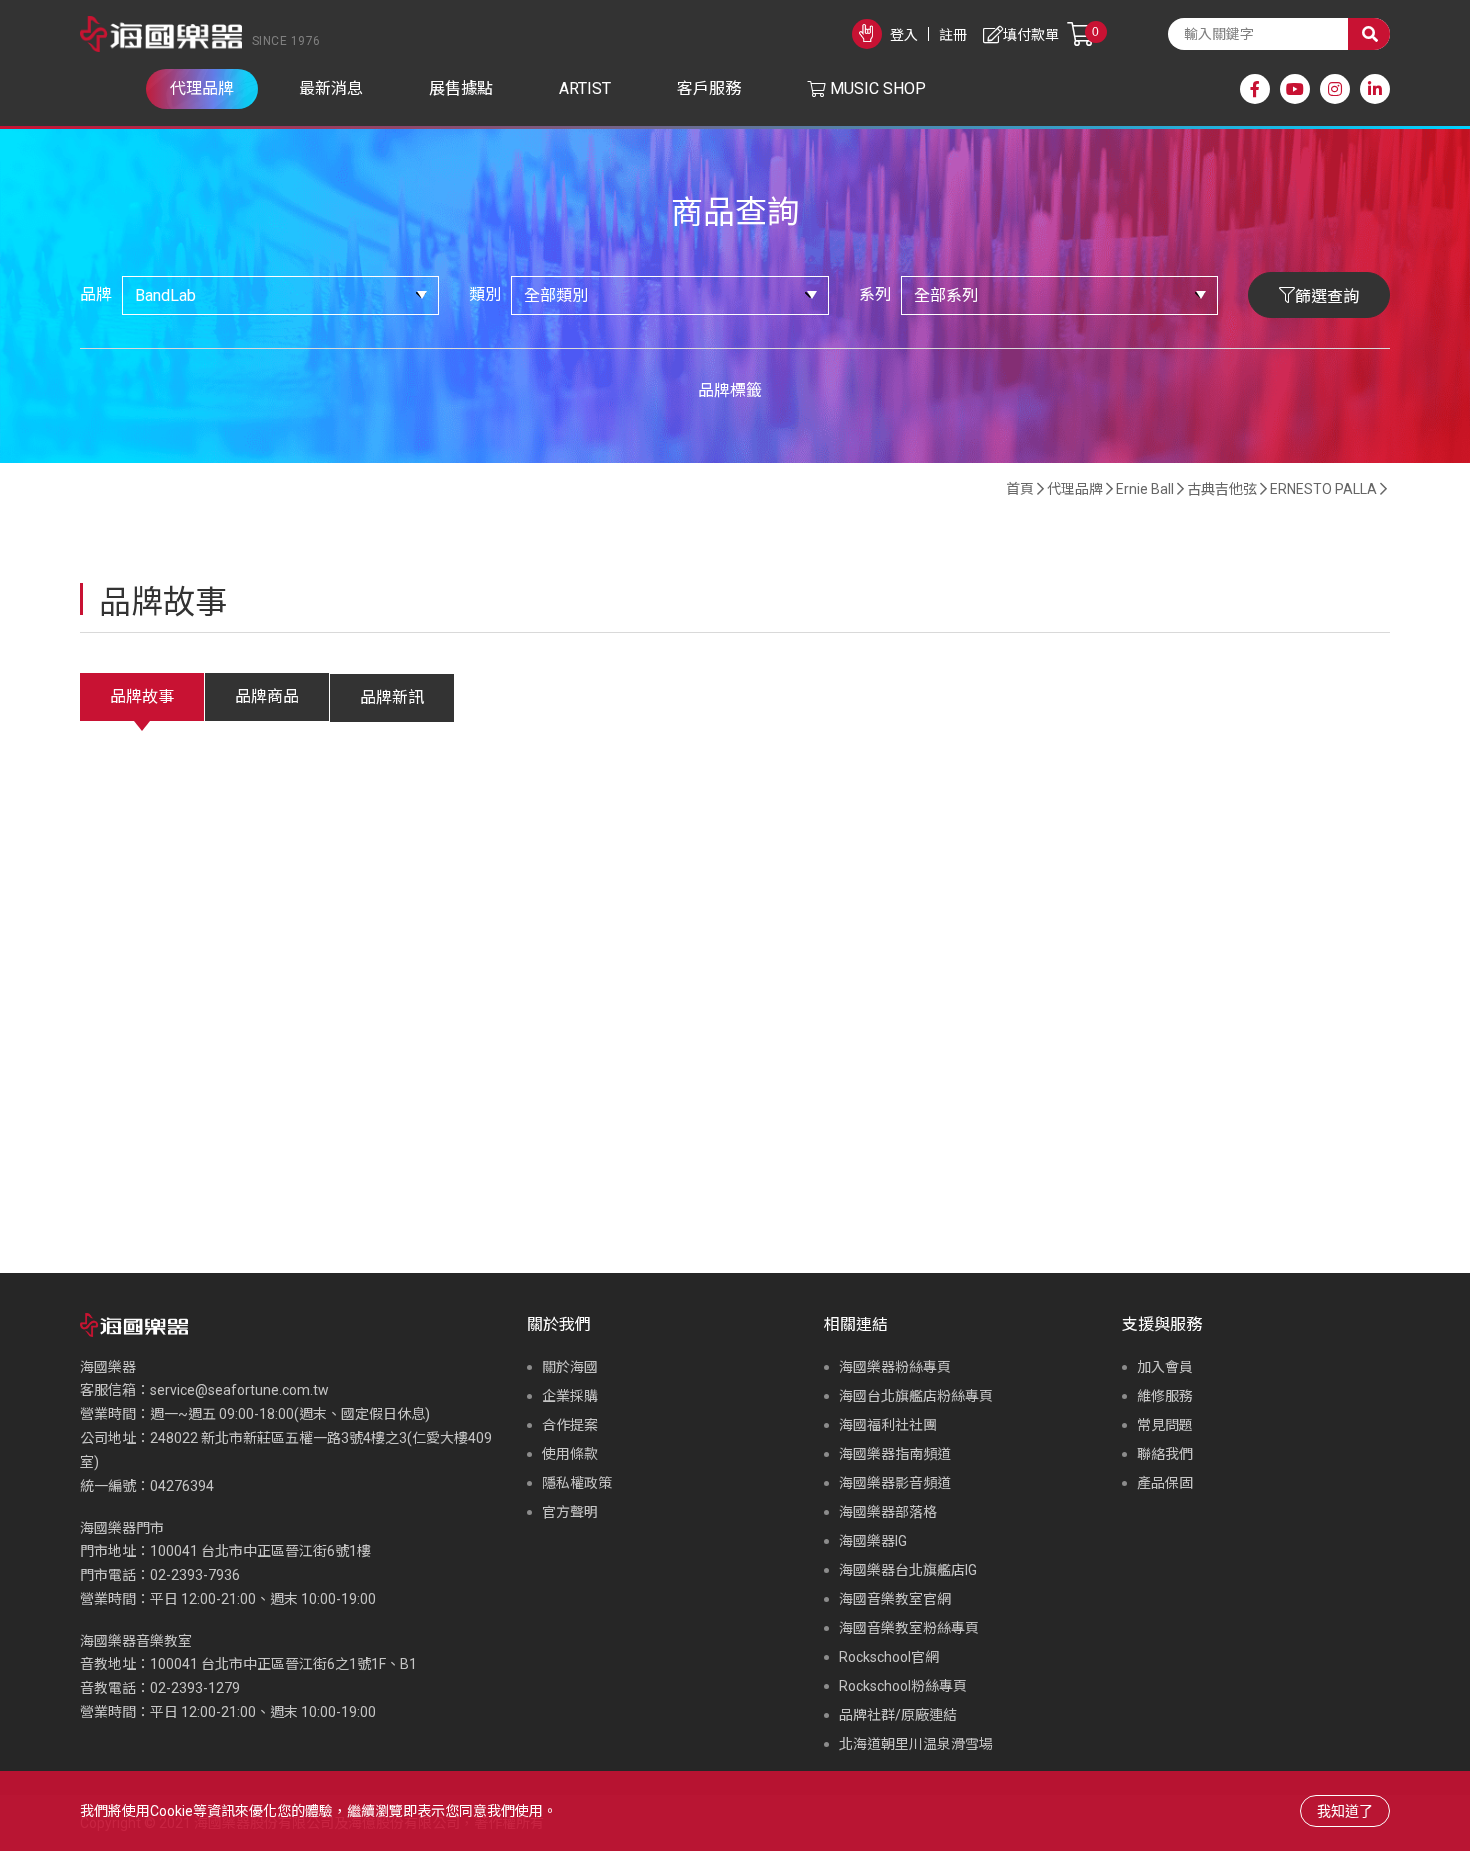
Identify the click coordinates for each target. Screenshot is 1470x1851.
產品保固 (1165, 1483)
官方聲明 (570, 1512)
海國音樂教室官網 (895, 1599)
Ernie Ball (1145, 489)
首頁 (1020, 489)
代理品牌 (1075, 489)
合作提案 (570, 1425)
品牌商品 (267, 696)
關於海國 (570, 1367)
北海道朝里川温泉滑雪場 (916, 1744)
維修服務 (1165, 1396)
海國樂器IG (873, 1541)
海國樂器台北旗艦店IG (908, 1570)
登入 (904, 35)
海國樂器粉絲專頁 (895, 1367)
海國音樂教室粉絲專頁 (909, 1628)
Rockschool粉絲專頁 (903, 1686)
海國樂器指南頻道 (895, 1454)
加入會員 (1165, 1367)
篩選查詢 (1327, 296)
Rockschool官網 (889, 1657)
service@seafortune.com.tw (239, 1390)
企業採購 (570, 1396)
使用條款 (570, 1454)
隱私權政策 (577, 1483)
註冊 (953, 35)
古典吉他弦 (1222, 489)
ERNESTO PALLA (1323, 489)
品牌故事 (142, 696)
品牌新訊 (392, 697)
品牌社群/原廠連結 (898, 1715)
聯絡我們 (1165, 1454)
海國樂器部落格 (888, 1512)
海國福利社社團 (888, 1425)
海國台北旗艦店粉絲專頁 (916, 1396)
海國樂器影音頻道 (895, 1483)
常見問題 (1165, 1425)
